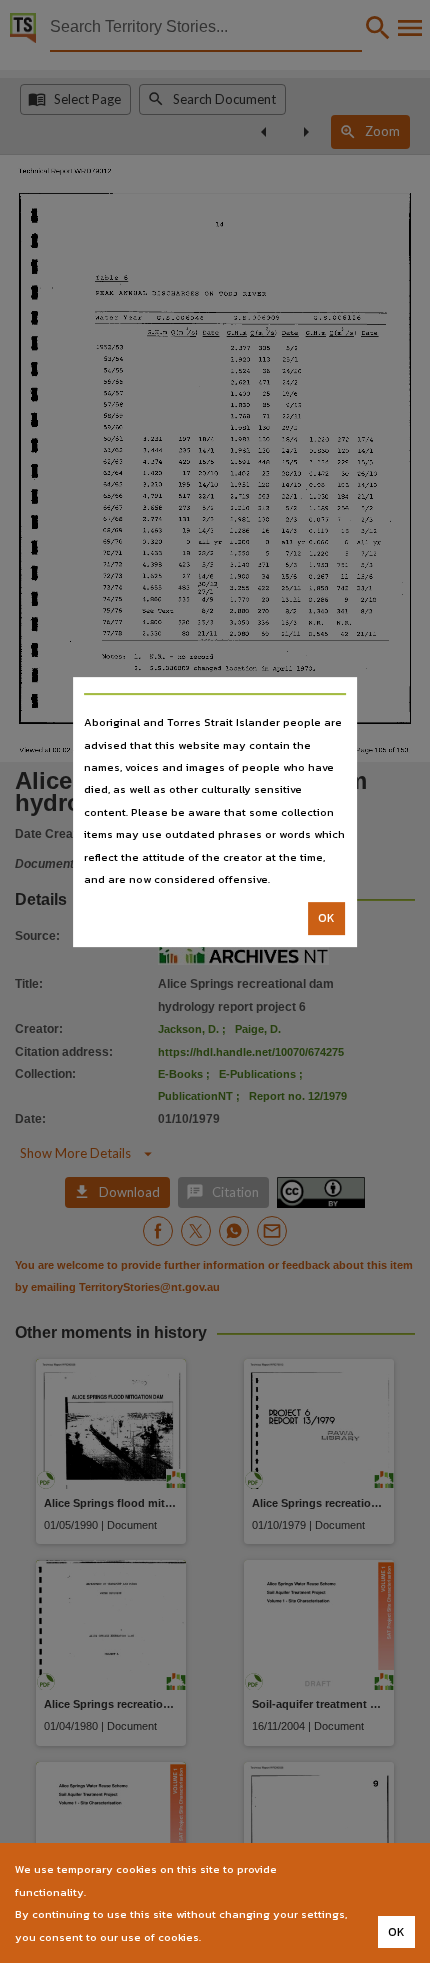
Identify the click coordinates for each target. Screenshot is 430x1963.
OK (326, 919)
